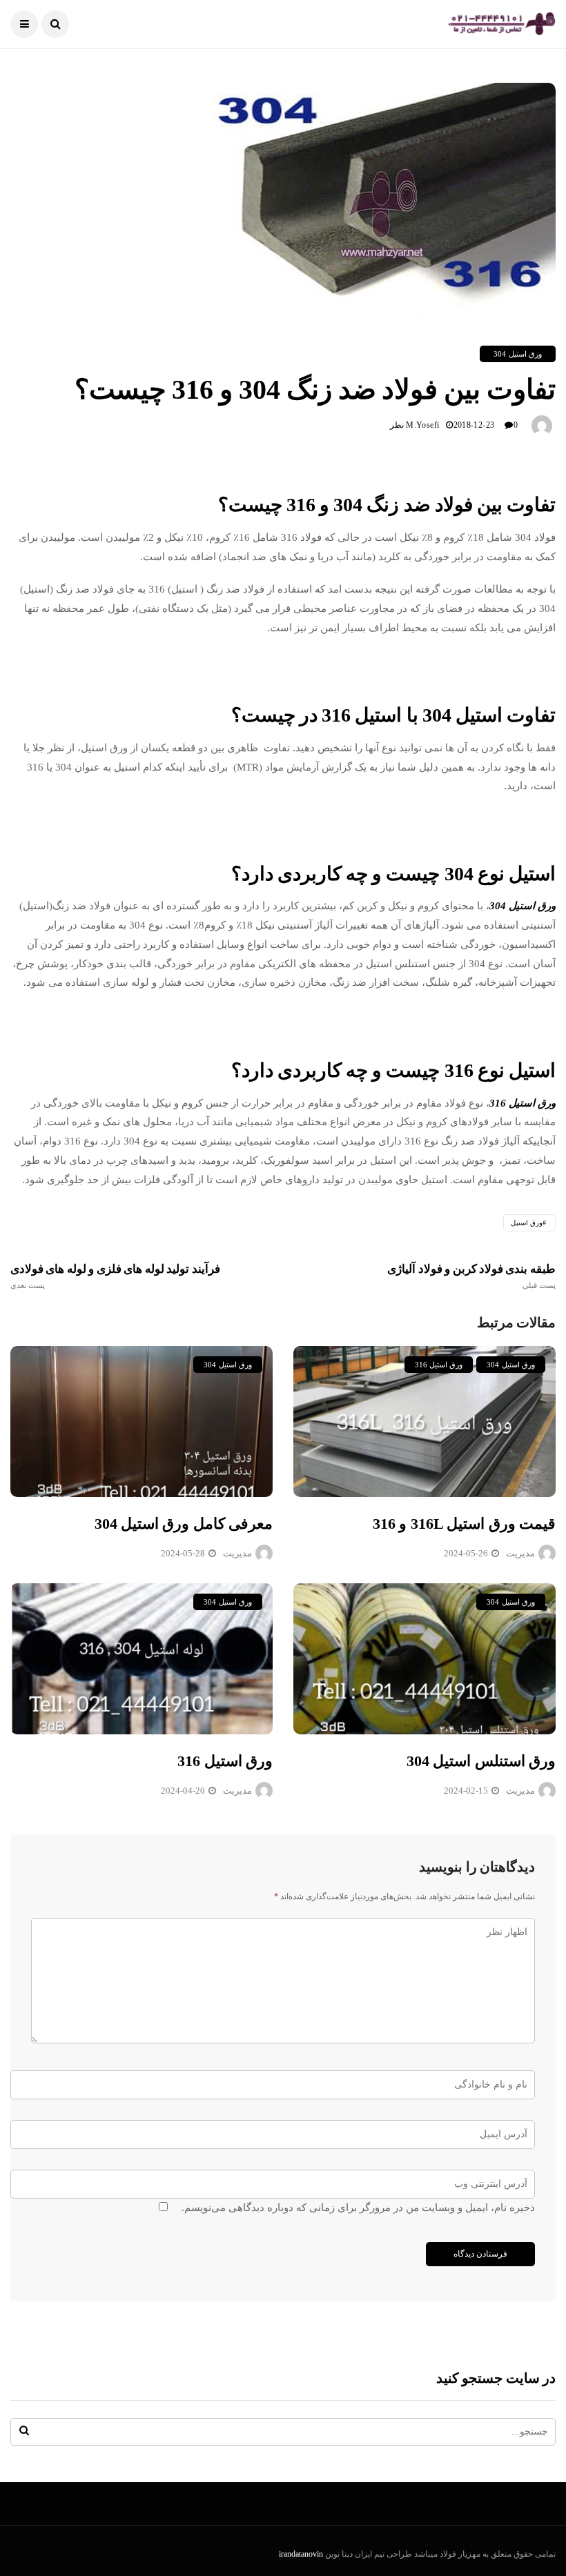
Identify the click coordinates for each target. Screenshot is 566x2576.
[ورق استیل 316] (141, 1659)
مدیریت (237, 1553)
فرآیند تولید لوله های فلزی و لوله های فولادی (115, 1276)
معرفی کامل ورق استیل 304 (184, 1524)
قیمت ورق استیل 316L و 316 (464, 1524)
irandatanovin (301, 2554)
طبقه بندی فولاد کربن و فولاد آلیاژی (471, 1276)
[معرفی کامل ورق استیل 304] (141, 1421)
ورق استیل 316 (225, 1761)
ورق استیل (527, 1223)
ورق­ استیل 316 (439, 1365)
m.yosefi (422, 425)
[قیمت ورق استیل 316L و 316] (424, 1421)
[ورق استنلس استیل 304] (424, 1659)
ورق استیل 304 (518, 354)
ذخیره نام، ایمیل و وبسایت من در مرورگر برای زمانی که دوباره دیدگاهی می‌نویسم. (358, 2208)
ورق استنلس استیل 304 (481, 1761)
